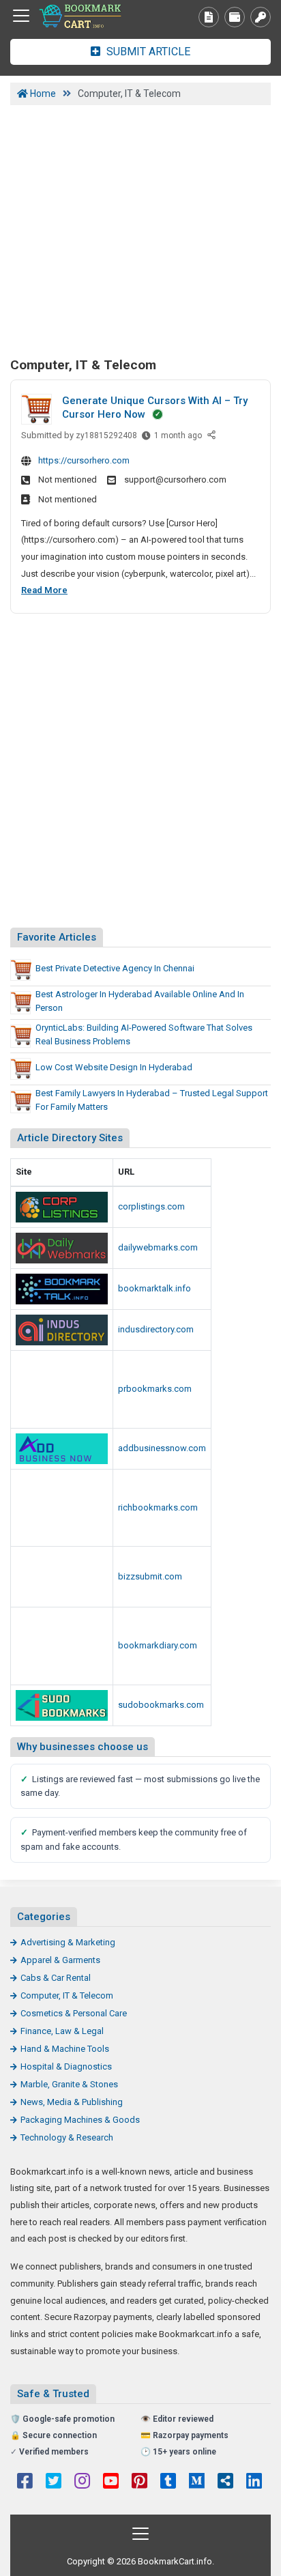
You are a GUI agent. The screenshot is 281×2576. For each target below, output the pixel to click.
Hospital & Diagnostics (66, 2066)
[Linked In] (254, 2482)
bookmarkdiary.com (158, 1645)
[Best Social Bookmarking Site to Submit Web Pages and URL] (62, 1389)
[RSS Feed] (225, 2482)
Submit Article (147, 52)
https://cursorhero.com (84, 460)
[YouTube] (111, 2482)
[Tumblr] (168, 2482)
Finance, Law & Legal (62, 2031)
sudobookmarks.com (161, 1705)
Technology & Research (67, 2137)
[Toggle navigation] (21, 16)
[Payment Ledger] (235, 17)
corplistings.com (151, 1206)
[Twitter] (54, 2482)
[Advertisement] (140, 229)
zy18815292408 (106, 435)
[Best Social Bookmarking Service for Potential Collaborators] (62, 1705)
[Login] (261, 17)
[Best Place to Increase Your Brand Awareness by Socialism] (62, 1646)
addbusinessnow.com (162, 1448)
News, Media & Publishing (72, 2102)
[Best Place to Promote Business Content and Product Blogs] (85, 16)
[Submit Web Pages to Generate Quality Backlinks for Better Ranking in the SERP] (62, 1508)
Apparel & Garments (60, 1960)
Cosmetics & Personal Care (74, 2013)
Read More (44, 590)
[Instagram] (82, 2482)
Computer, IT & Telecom (67, 1995)
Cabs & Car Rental (56, 1978)
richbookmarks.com (158, 1507)
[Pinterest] (139, 2482)
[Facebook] (25, 2482)
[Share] (212, 436)
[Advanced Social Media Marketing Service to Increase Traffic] (62, 1289)
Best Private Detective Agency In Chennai (115, 968)
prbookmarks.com (155, 1389)
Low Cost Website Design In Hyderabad (114, 1067)
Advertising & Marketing (68, 1942)
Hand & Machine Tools (65, 2049)
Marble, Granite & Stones (69, 2084)
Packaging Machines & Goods (80, 2120)
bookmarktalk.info (154, 1288)
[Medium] (197, 2482)
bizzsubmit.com (150, 1576)
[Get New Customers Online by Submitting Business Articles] (62, 1577)
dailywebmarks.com (158, 1247)
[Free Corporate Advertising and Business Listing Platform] (62, 1207)
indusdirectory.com (156, 1329)
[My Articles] (209, 17)
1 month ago (178, 439)
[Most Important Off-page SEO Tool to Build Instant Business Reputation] (62, 1248)
